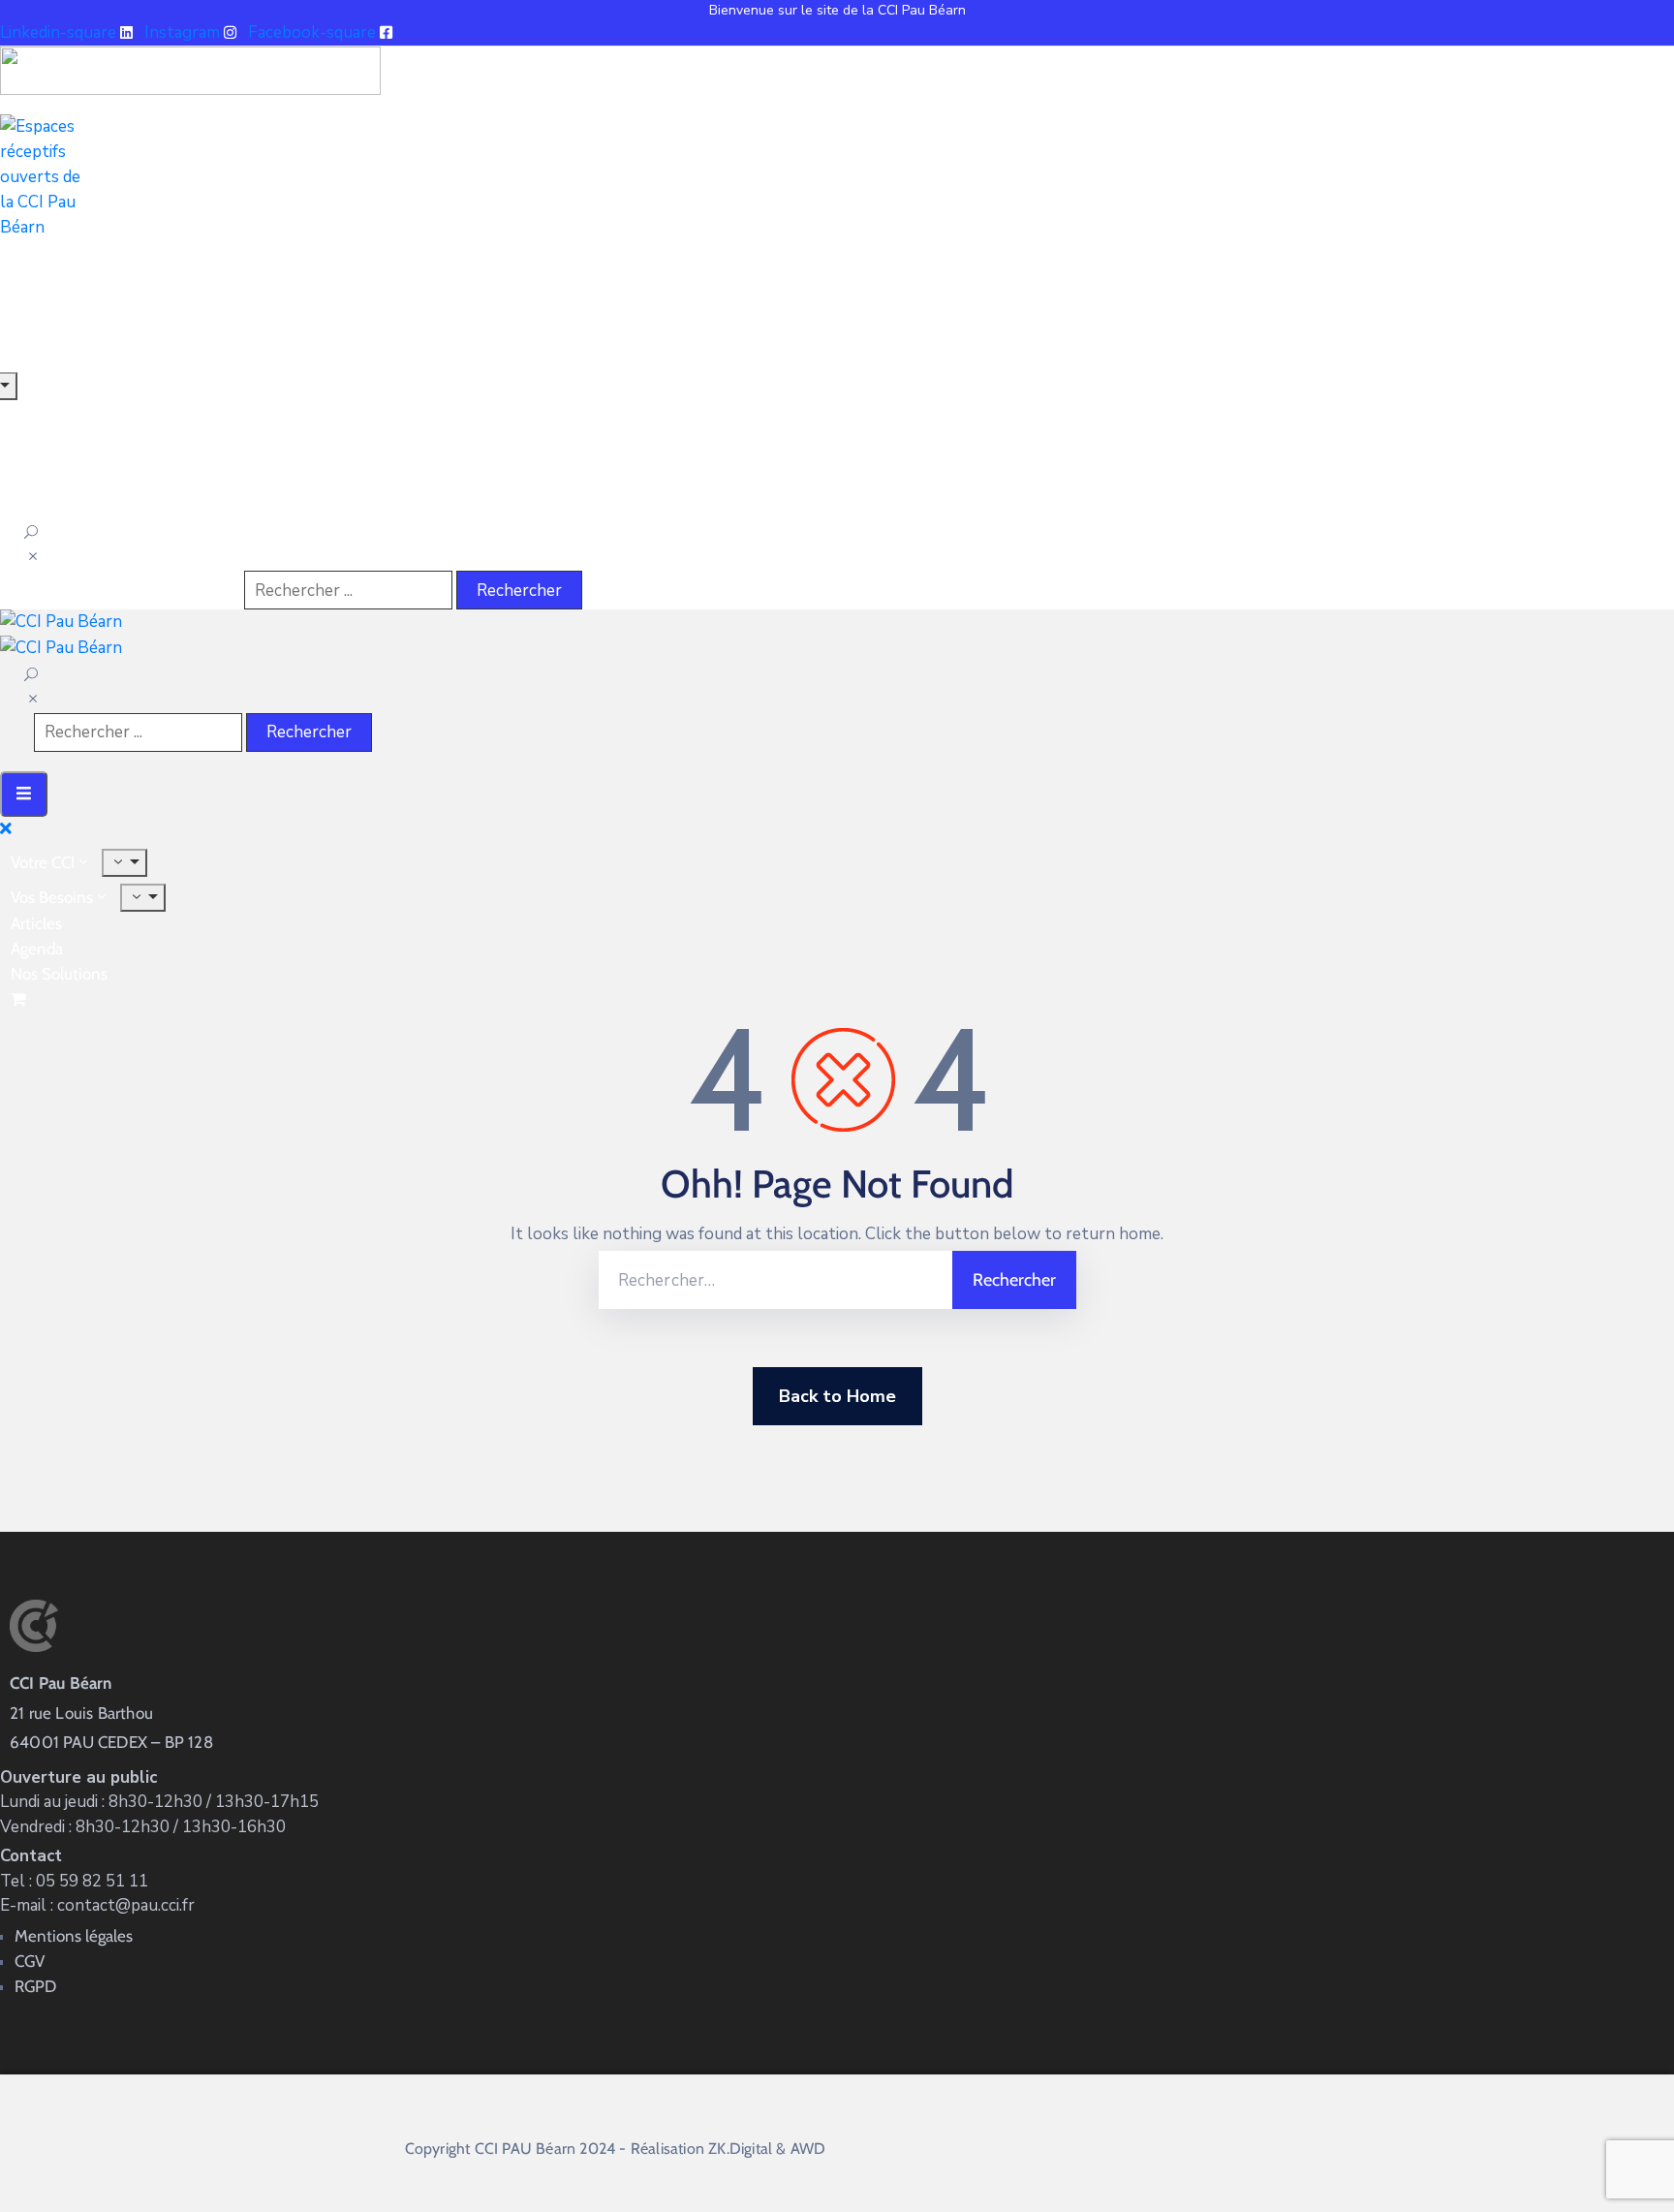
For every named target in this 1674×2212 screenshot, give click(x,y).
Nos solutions (59, 974)
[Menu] (124, 863)
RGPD (35, 1986)
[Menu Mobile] (24, 794)
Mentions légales (74, 1936)
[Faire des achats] (20, 999)
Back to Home (837, 1396)
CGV (30, 1961)
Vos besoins (52, 897)
